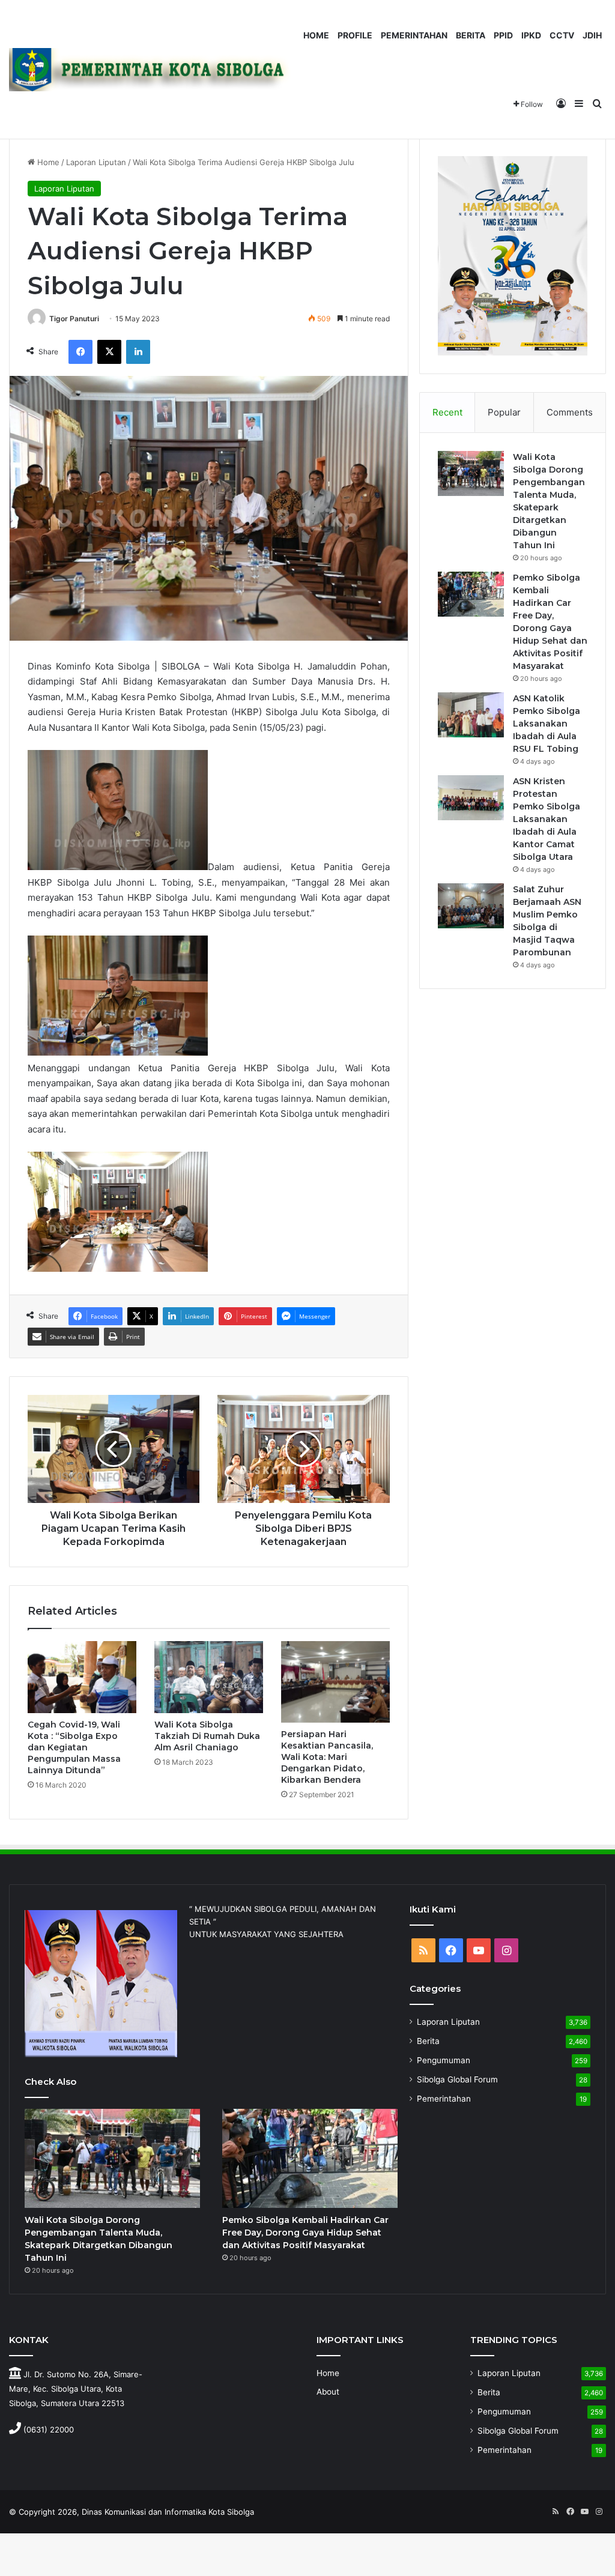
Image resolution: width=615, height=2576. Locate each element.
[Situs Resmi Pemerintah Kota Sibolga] (154, 69)
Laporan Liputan (96, 162)
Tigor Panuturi (74, 319)
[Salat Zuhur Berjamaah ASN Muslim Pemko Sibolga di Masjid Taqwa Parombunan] (471, 906)
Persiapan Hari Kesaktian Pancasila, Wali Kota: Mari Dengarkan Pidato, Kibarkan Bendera (327, 1757)
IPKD (531, 35)
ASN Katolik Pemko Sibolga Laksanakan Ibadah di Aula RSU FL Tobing (547, 724)
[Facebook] (80, 352)
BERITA (471, 35)
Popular (504, 412)
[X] (109, 352)
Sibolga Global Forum (457, 2079)
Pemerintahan (444, 2099)
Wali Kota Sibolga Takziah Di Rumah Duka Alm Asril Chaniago (207, 1736)
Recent (447, 412)
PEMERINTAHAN (414, 35)
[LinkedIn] (138, 352)
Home (47, 162)
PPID (503, 35)
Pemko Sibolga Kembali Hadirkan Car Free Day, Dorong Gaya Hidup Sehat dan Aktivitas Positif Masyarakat (305, 2233)
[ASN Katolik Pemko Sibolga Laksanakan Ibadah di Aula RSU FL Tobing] (471, 715)
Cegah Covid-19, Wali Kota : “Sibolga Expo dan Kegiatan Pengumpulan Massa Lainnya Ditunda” (74, 1747)
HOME (316, 35)
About (328, 2392)
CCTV (562, 35)
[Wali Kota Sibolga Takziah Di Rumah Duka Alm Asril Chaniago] (209, 1677)
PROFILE (355, 35)
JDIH (592, 35)
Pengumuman (444, 2060)
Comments (570, 412)
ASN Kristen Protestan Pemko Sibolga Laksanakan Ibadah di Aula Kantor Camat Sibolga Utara (547, 819)
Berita (428, 2041)
